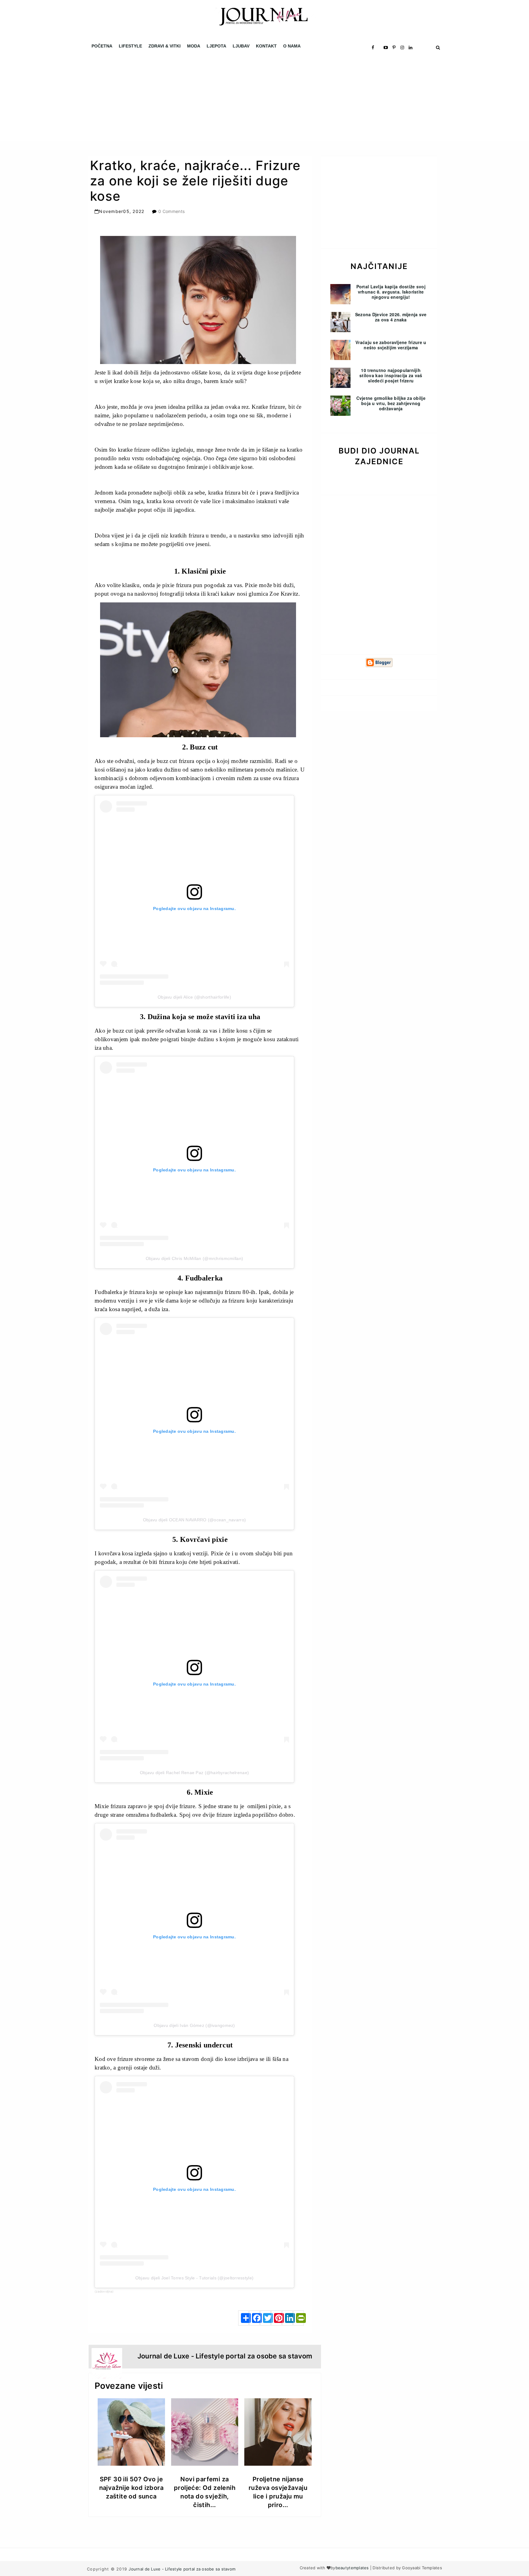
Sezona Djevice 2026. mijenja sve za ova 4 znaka (391, 317)
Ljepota (216, 46)
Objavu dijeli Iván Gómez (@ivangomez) (194, 2025)
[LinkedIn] (287, 2318)
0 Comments (171, 211)
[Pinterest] (276, 2318)
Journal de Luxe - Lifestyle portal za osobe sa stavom (182, 2569)
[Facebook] (254, 2318)
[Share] (243, 2318)
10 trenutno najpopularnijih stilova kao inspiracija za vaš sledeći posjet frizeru (391, 375)
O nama (292, 46)
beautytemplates (352, 2568)
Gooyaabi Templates (422, 2568)
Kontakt (266, 46)
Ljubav (241, 46)
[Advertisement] (184, 98)
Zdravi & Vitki (165, 46)
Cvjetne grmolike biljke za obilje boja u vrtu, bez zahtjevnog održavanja (391, 403)
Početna (102, 46)
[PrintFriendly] (298, 2318)
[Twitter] (265, 2318)
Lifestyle (130, 46)
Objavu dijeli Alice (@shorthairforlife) (194, 997)
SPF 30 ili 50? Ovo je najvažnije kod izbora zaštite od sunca (131, 2488)
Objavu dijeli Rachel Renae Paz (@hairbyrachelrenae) (194, 1773)
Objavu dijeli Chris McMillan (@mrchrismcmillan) (194, 1258)
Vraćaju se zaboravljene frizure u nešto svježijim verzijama (391, 345)
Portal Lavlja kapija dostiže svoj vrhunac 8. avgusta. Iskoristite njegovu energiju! (391, 292)
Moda (194, 46)
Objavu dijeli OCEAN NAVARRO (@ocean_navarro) (194, 1520)
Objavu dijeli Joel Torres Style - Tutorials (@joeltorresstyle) (194, 2278)
